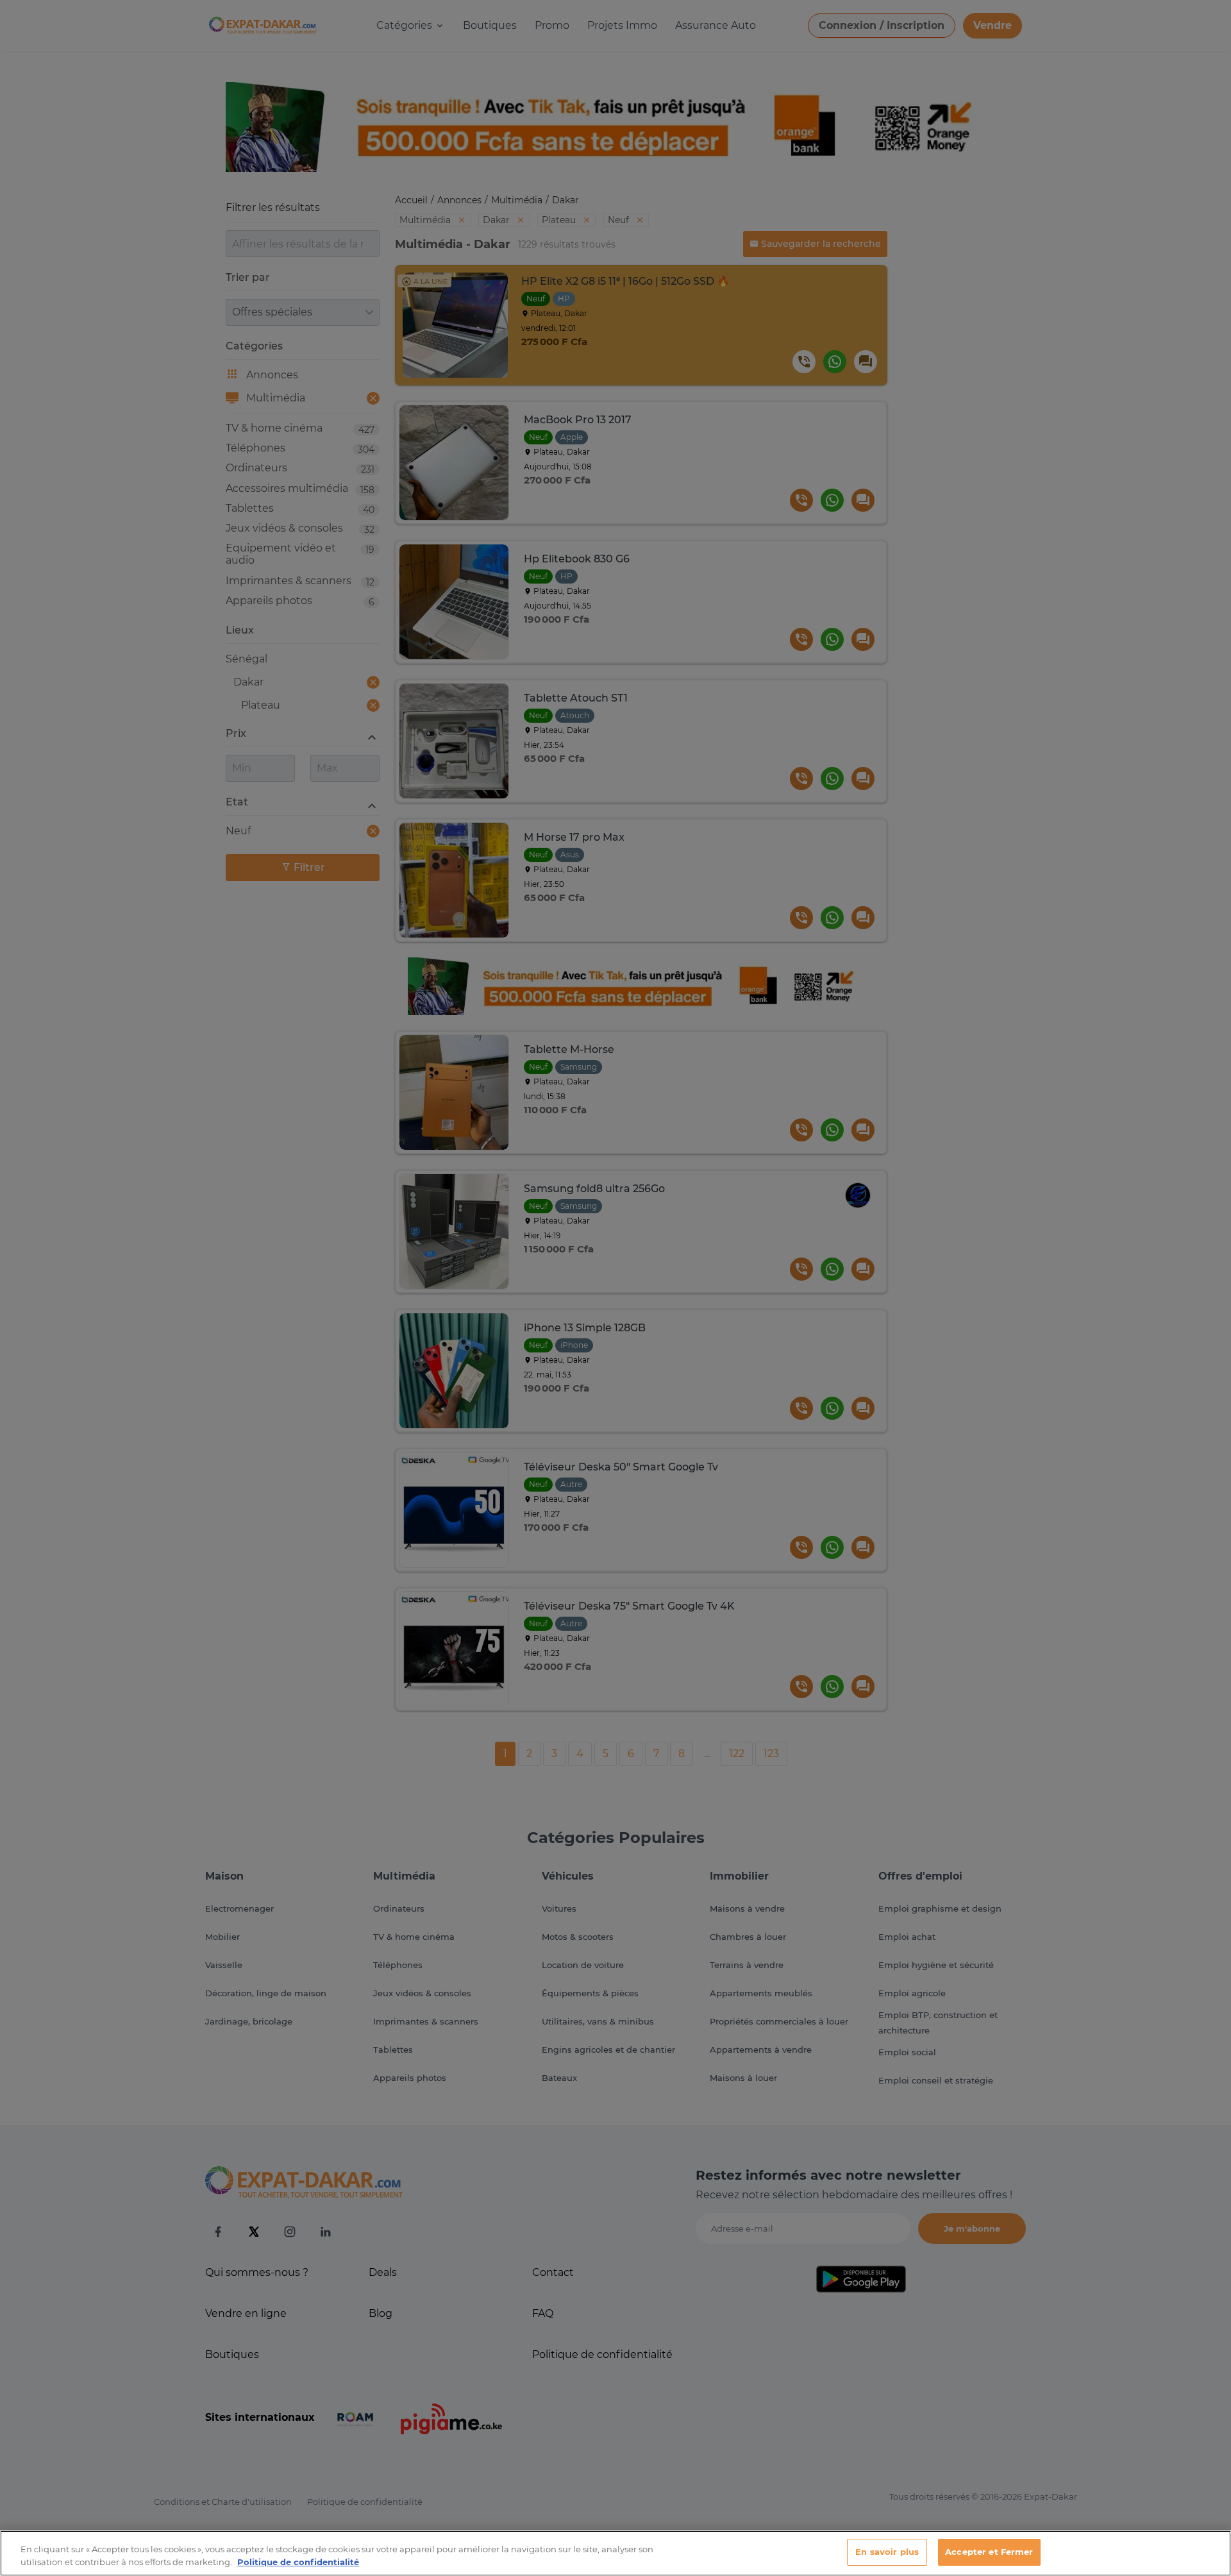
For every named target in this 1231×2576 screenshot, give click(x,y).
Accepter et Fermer (989, 2552)
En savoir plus (887, 2552)
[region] (615, 2553)
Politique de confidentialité (298, 2562)
